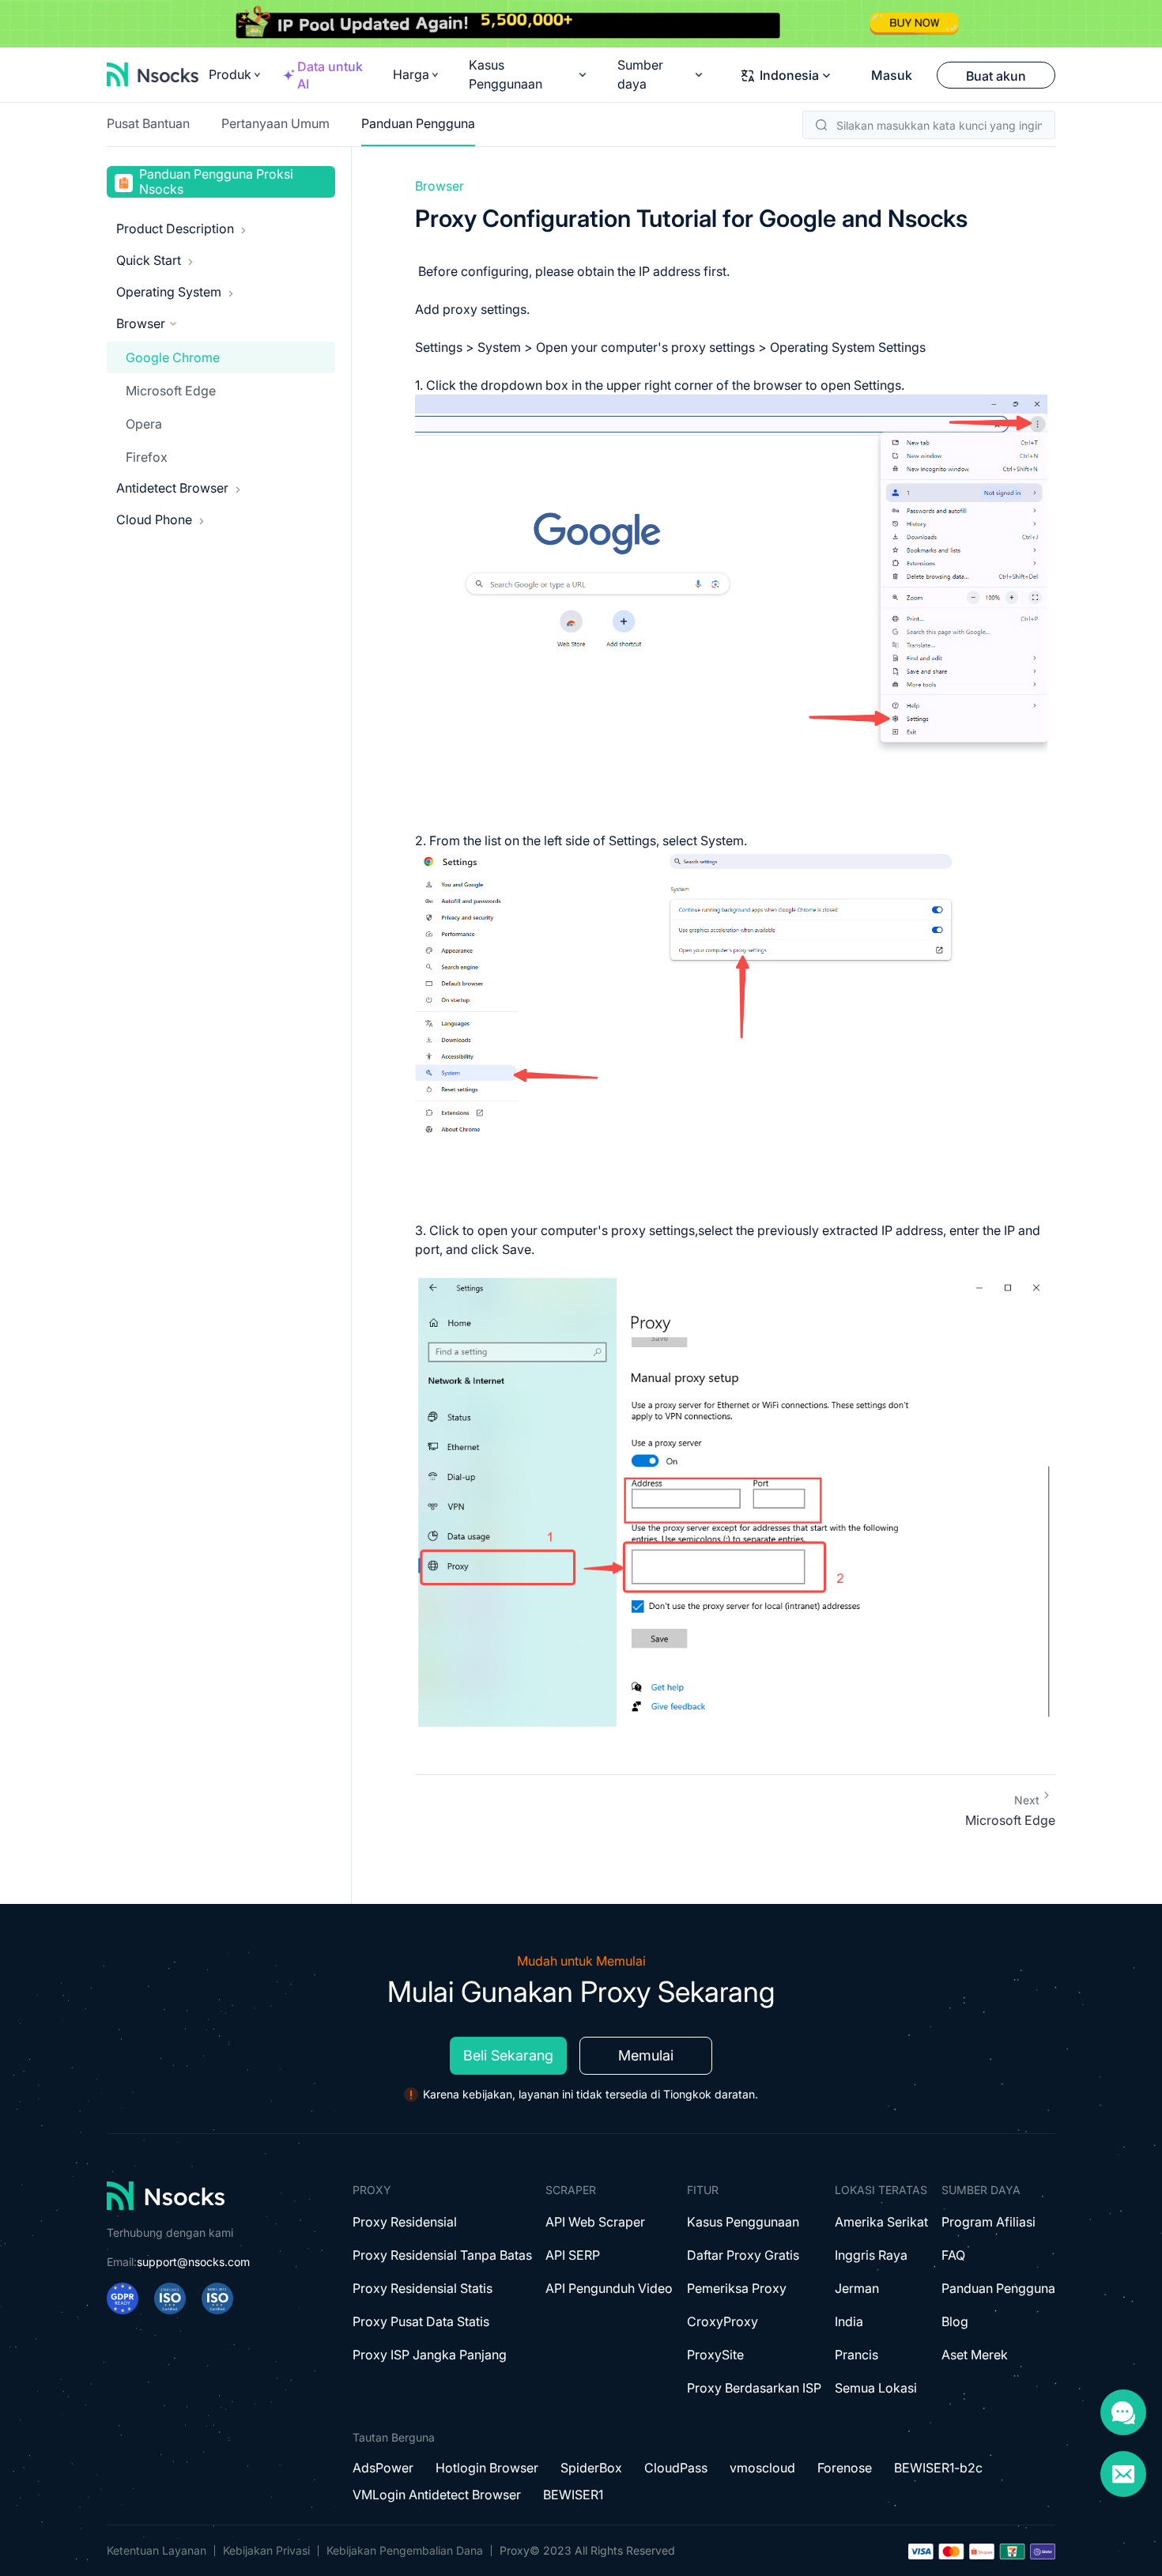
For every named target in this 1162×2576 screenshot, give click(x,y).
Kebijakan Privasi (266, 2550)
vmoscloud (762, 2468)
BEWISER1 (573, 2495)
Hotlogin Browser (487, 2468)
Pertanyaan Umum (275, 123)
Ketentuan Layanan (157, 2550)
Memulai (646, 2055)
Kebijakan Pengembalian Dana (405, 2550)
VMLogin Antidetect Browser (437, 2495)
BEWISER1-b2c (938, 2468)
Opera (144, 424)
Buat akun (996, 76)
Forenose (845, 2468)
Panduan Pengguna (418, 123)
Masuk (892, 75)
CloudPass (676, 2468)
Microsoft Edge (171, 391)
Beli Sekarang (508, 2055)
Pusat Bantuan (148, 123)
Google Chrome (173, 357)
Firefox (147, 457)
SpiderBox (591, 2468)
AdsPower (383, 2468)
